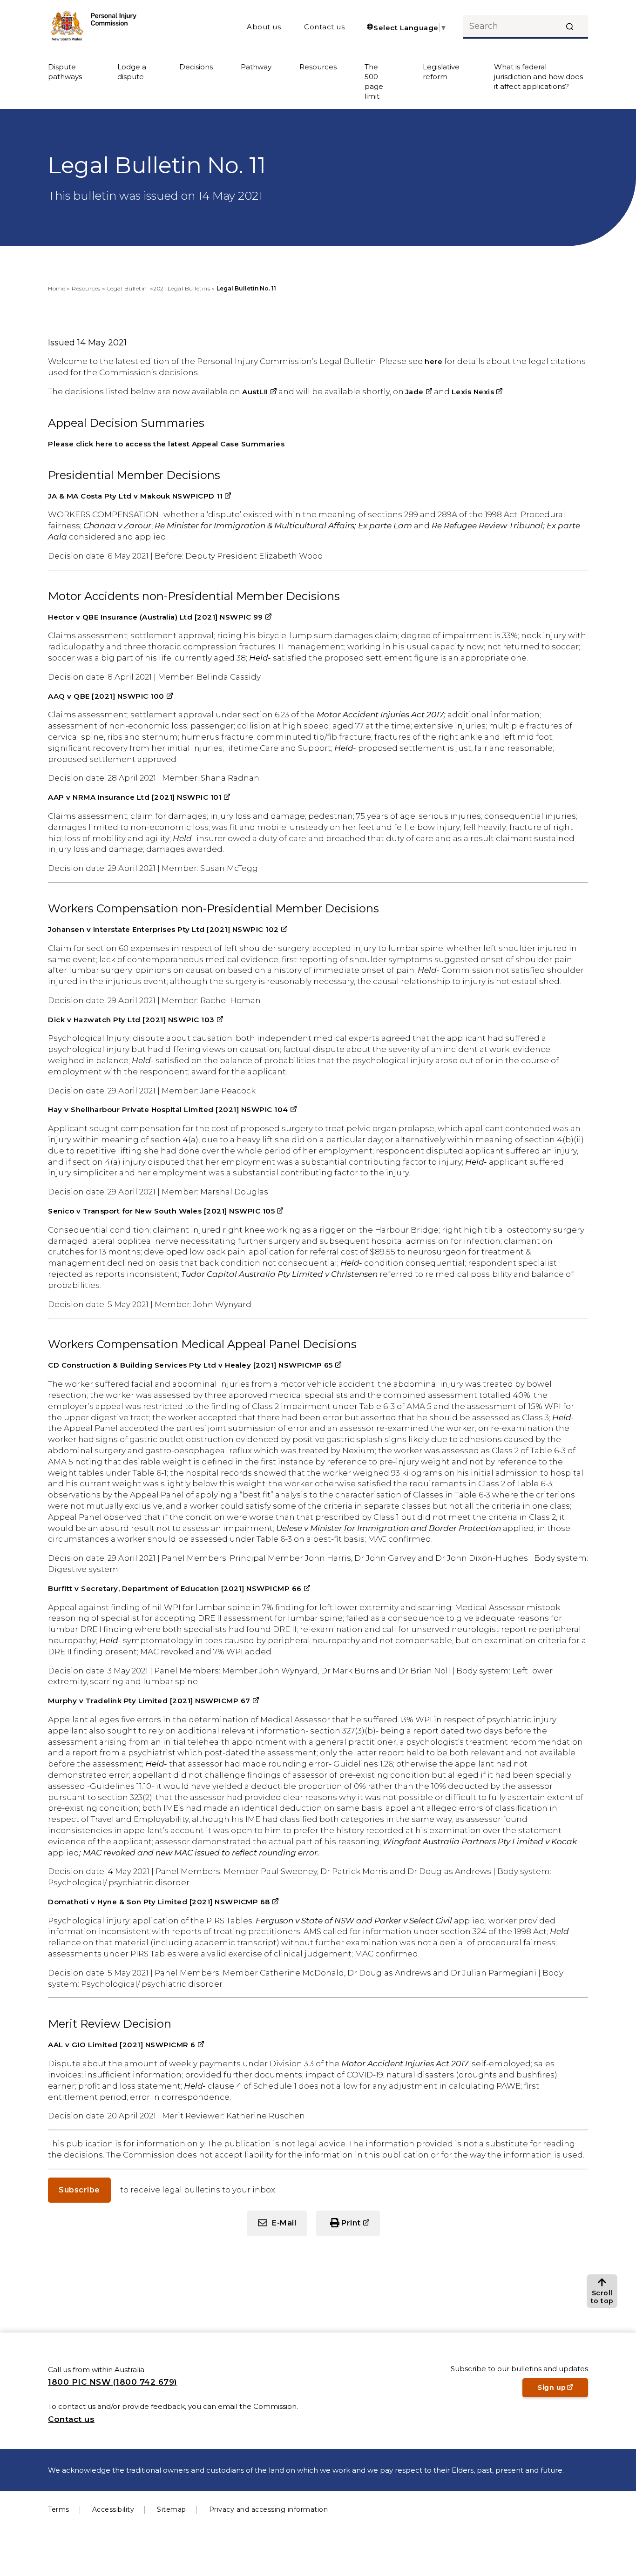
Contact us (324, 27)
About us (264, 27)
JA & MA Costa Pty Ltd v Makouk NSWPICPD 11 (139, 496)
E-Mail (284, 2223)
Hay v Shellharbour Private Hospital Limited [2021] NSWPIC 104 (172, 1109)
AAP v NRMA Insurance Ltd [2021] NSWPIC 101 (139, 797)
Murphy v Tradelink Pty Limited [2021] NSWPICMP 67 (153, 1701)
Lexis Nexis (477, 392)
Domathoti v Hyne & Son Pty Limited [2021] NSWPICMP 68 (163, 1902)
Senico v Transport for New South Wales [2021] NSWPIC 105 (166, 1211)
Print (361, 2227)
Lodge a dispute (132, 72)
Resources (318, 67)
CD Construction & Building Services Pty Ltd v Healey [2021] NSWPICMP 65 (195, 1365)
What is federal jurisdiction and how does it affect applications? (538, 77)
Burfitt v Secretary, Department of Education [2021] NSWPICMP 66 (179, 1588)
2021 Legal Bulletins (182, 288)
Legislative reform (441, 72)
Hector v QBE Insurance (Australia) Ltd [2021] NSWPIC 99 (160, 617)
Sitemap (172, 2509)
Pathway (256, 67)
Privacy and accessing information (269, 2509)
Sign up (563, 2390)
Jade (419, 392)
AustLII (259, 392)
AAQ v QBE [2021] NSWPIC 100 (110, 696)
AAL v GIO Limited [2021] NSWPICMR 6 (126, 2045)
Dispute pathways (65, 72)
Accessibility (113, 2509)
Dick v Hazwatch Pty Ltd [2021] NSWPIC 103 (135, 1020)
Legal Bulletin (128, 288)
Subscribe (79, 2190)
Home (57, 288)
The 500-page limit (374, 81)
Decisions (196, 67)
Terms (59, 2509)
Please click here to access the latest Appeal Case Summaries (166, 444)
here (433, 361)
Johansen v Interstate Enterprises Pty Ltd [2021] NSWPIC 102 (168, 929)
